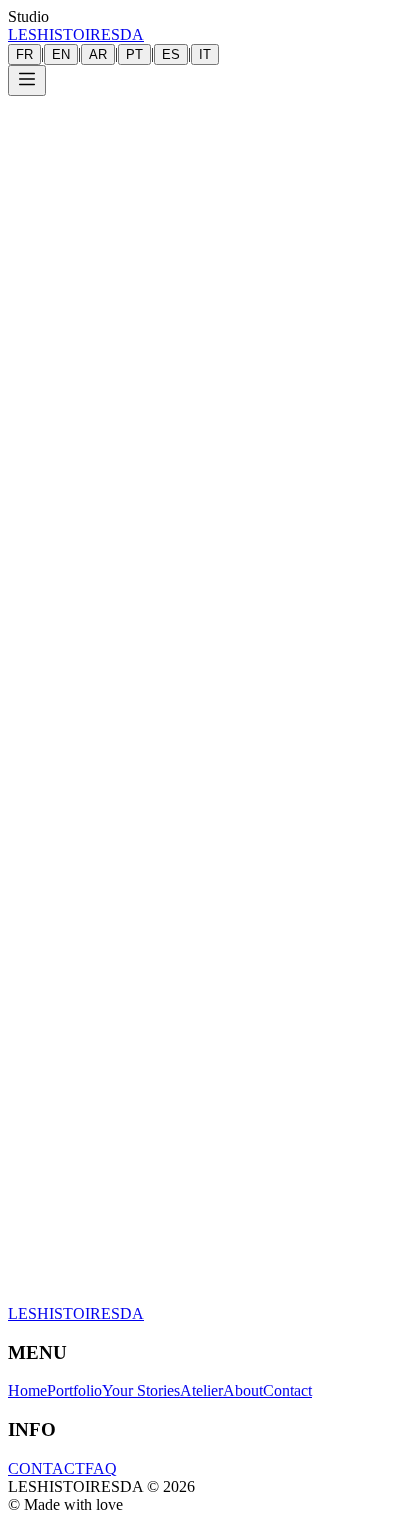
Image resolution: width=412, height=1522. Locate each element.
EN (61, 54)
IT (205, 54)
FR (24, 54)
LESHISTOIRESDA (76, 34)
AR (98, 54)
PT (134, 54)
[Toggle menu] (27, 80)
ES (171, 54)
